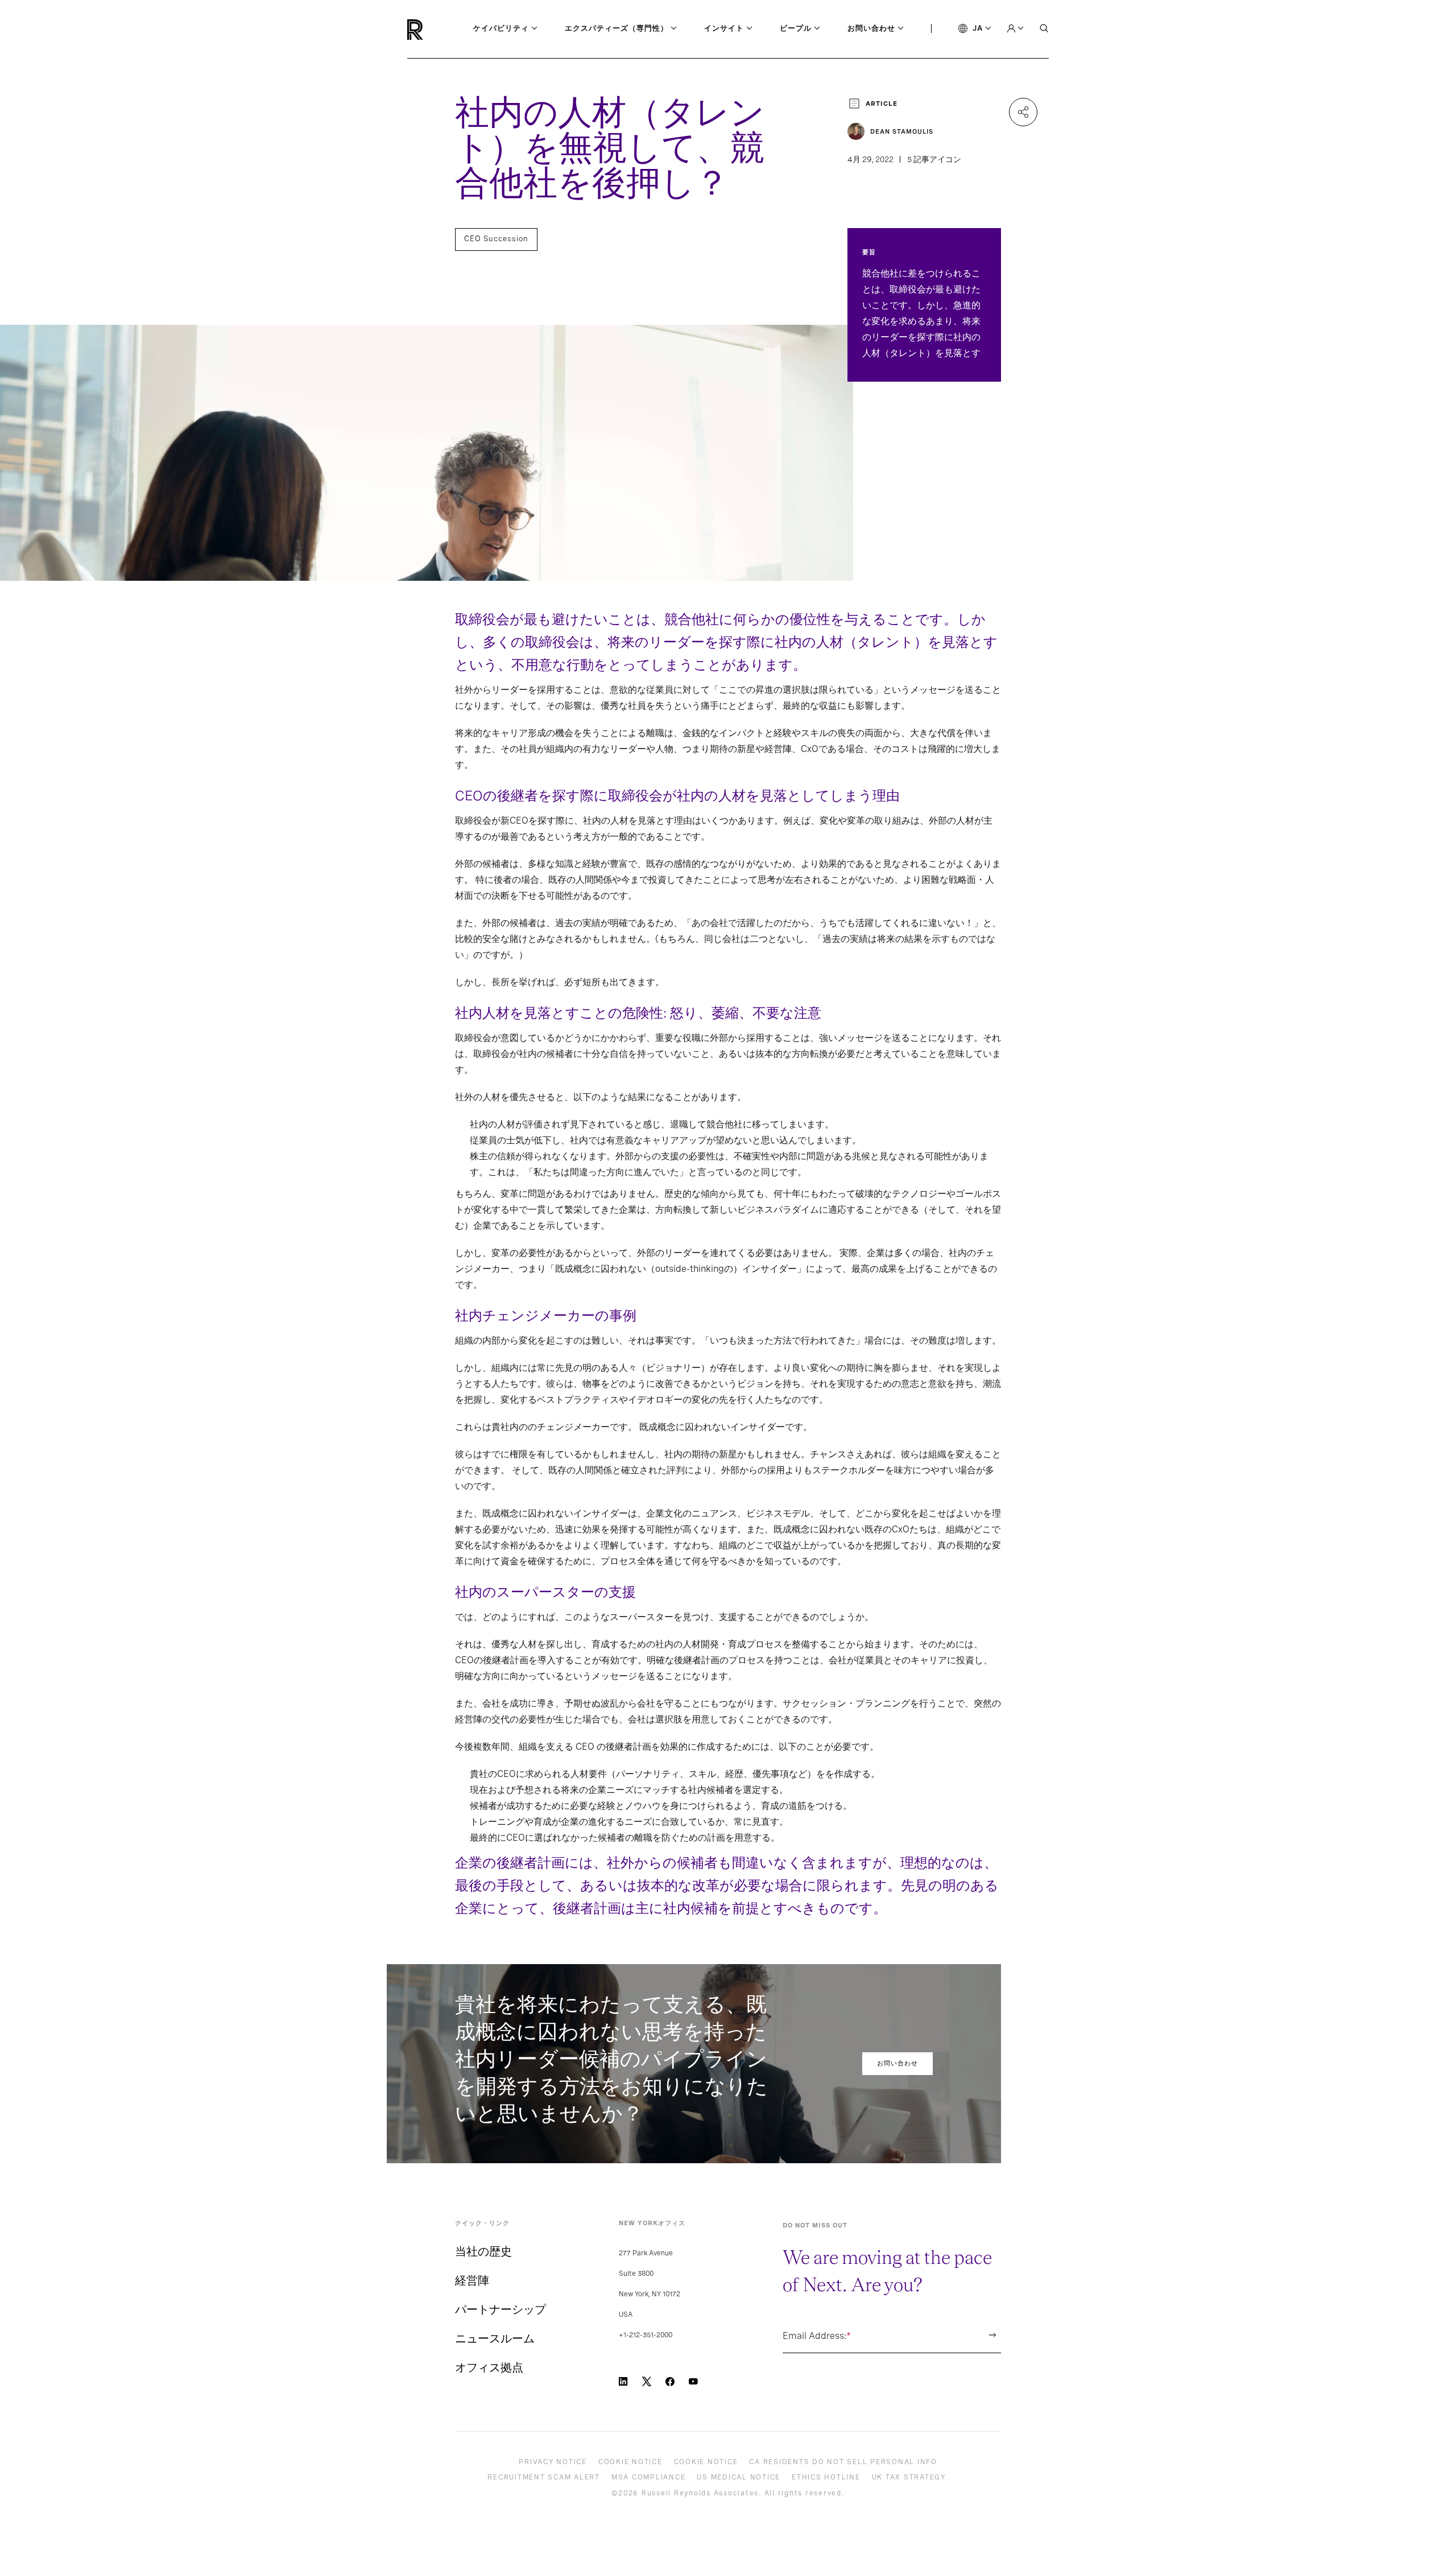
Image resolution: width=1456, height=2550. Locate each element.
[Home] (434, 30)
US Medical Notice (739, 2477)
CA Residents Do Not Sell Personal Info (843, 2462)
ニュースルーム (495, 2338)
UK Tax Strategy (909, 2477)
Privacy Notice (553, 2462)
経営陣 (472, 2280)
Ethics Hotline (826, 2477)
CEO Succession (496, 239)
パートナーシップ (500, 2309)
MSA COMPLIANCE (649, 2477)
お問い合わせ (897, 2063)
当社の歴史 (483, 2251)
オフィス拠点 (489, 2367)
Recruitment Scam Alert (544, 2477)
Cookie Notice (630, 2462)
